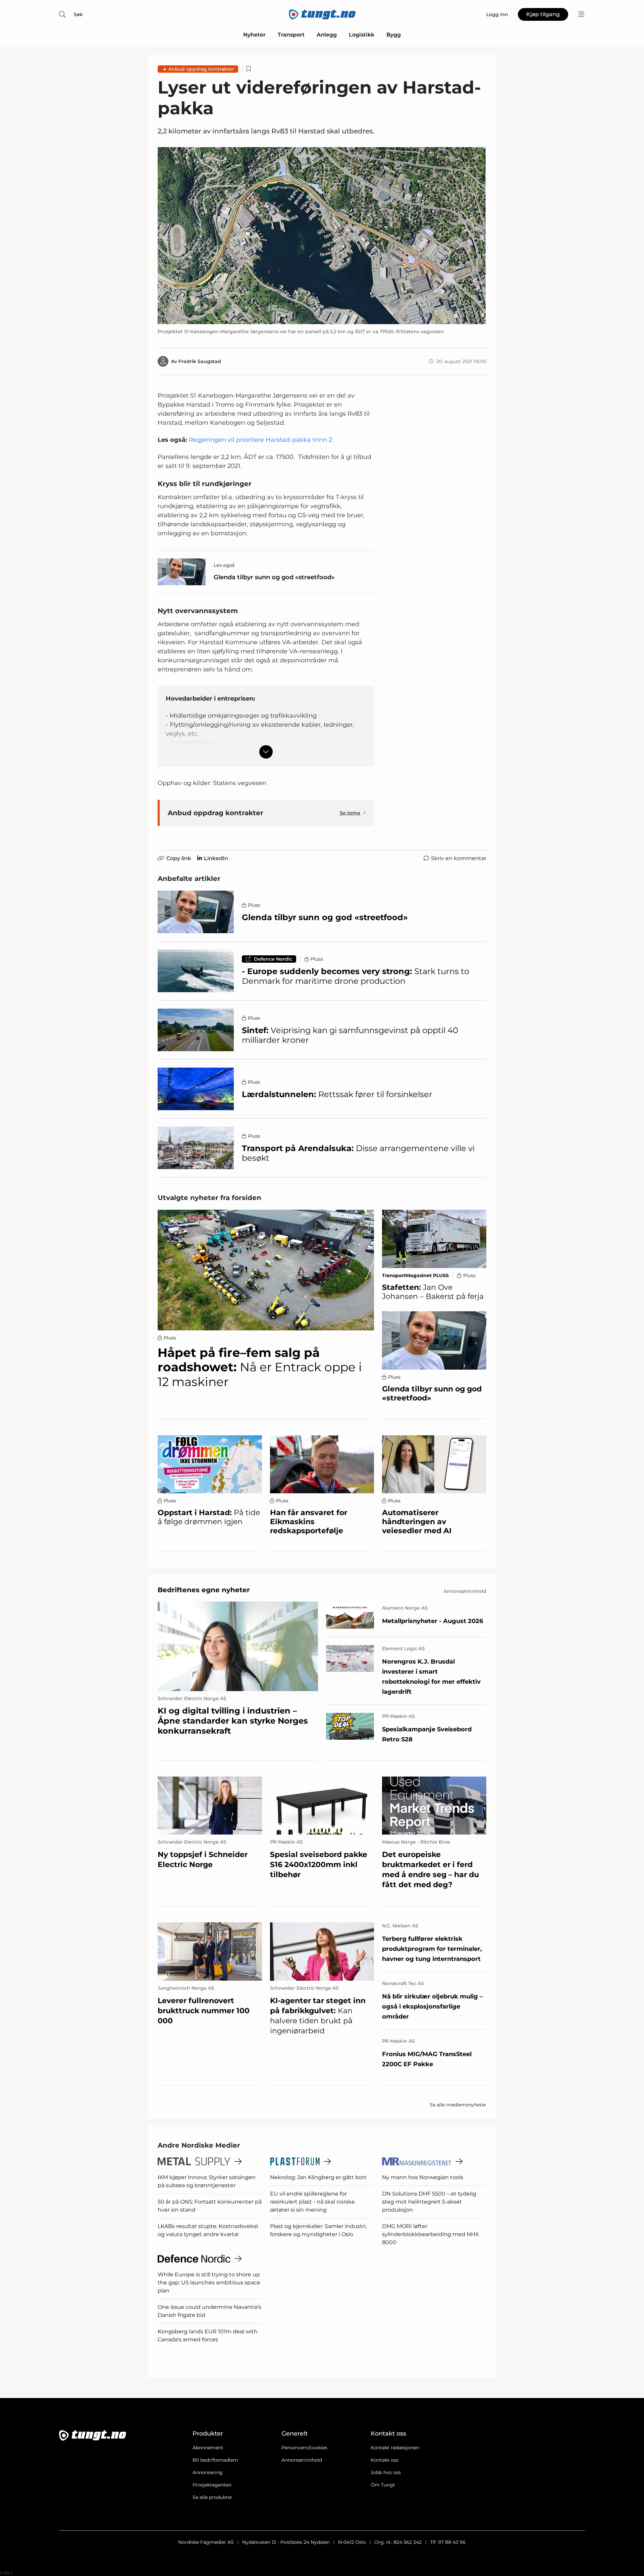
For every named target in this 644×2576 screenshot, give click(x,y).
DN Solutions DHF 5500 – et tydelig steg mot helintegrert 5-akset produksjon (429, 2202)
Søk (78, 14)
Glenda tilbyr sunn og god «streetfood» (274, 577)
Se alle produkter (212, 2497)
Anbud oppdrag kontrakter (201, 69)
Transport (291, 35)
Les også (224, 565)
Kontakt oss (385, 2460)
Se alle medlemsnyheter (458, 2105)
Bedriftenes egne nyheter (204, 1590)
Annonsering (208, 2472)
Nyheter (254, 35)
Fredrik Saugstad (200, 361)
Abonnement (208, 2448)
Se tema (350, 813)
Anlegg (327, 35)
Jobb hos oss (386, 2472)
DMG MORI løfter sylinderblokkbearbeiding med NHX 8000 (431, 2234)
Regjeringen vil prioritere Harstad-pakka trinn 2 (260, 440)
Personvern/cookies (304, 2448)
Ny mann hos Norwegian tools (423, 2177)
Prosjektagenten (212, 2485)
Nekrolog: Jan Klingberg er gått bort (318, 2177)
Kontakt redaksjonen (395, 2448)
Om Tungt (383, 2485)
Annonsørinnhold (302, 2460)
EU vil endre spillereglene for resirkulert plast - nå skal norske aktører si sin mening (312, 2202)
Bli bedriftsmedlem (215, 2460)
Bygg (394, 35)
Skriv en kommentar (459, 858)
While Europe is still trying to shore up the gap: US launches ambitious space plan (209, 2283)
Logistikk (362, 35)
